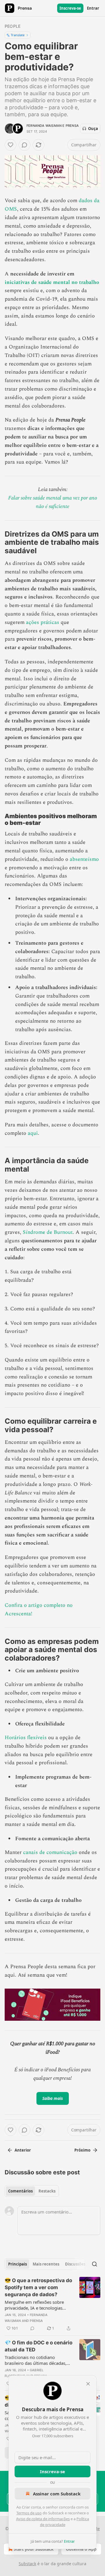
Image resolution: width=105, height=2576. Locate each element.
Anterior (23, 2150)
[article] (52, 2304)
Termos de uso (29, 2513)
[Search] (94, 2264)
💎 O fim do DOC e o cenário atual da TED (38, 2346)
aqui (32, 1133)
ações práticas (43, 622)
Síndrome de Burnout (48, 1232)
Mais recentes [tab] (46, 2264)
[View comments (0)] (24, 145)
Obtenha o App (81, 2549)
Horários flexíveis (26, 1738)
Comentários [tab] (20, 2191)
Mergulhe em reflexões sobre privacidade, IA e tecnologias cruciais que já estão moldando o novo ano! (38, 2305)
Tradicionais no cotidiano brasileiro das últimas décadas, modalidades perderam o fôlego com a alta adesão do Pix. (37, 2360)
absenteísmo (84, 859)
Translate (18, 35)
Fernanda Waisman (44, 126)
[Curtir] (10, 145)
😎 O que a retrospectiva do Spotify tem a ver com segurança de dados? (38, 2287)
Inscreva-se (70, 8)
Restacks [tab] (47, 2191)
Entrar (93, 8)
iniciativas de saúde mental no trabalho (52, 282)
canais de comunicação (50, 1852)
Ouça (93, 129)
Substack (27, 2564)
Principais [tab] (17, 2264)
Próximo (82, 2150)
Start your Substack (34, 2549)
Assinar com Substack (57, 2494)
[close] (88, 2384)
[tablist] (32, 2191)
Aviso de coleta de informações (43, 2519)
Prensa (72, 126)
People (13, 26)
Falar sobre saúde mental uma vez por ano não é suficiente (53, 502)
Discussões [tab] (75, 2264)
